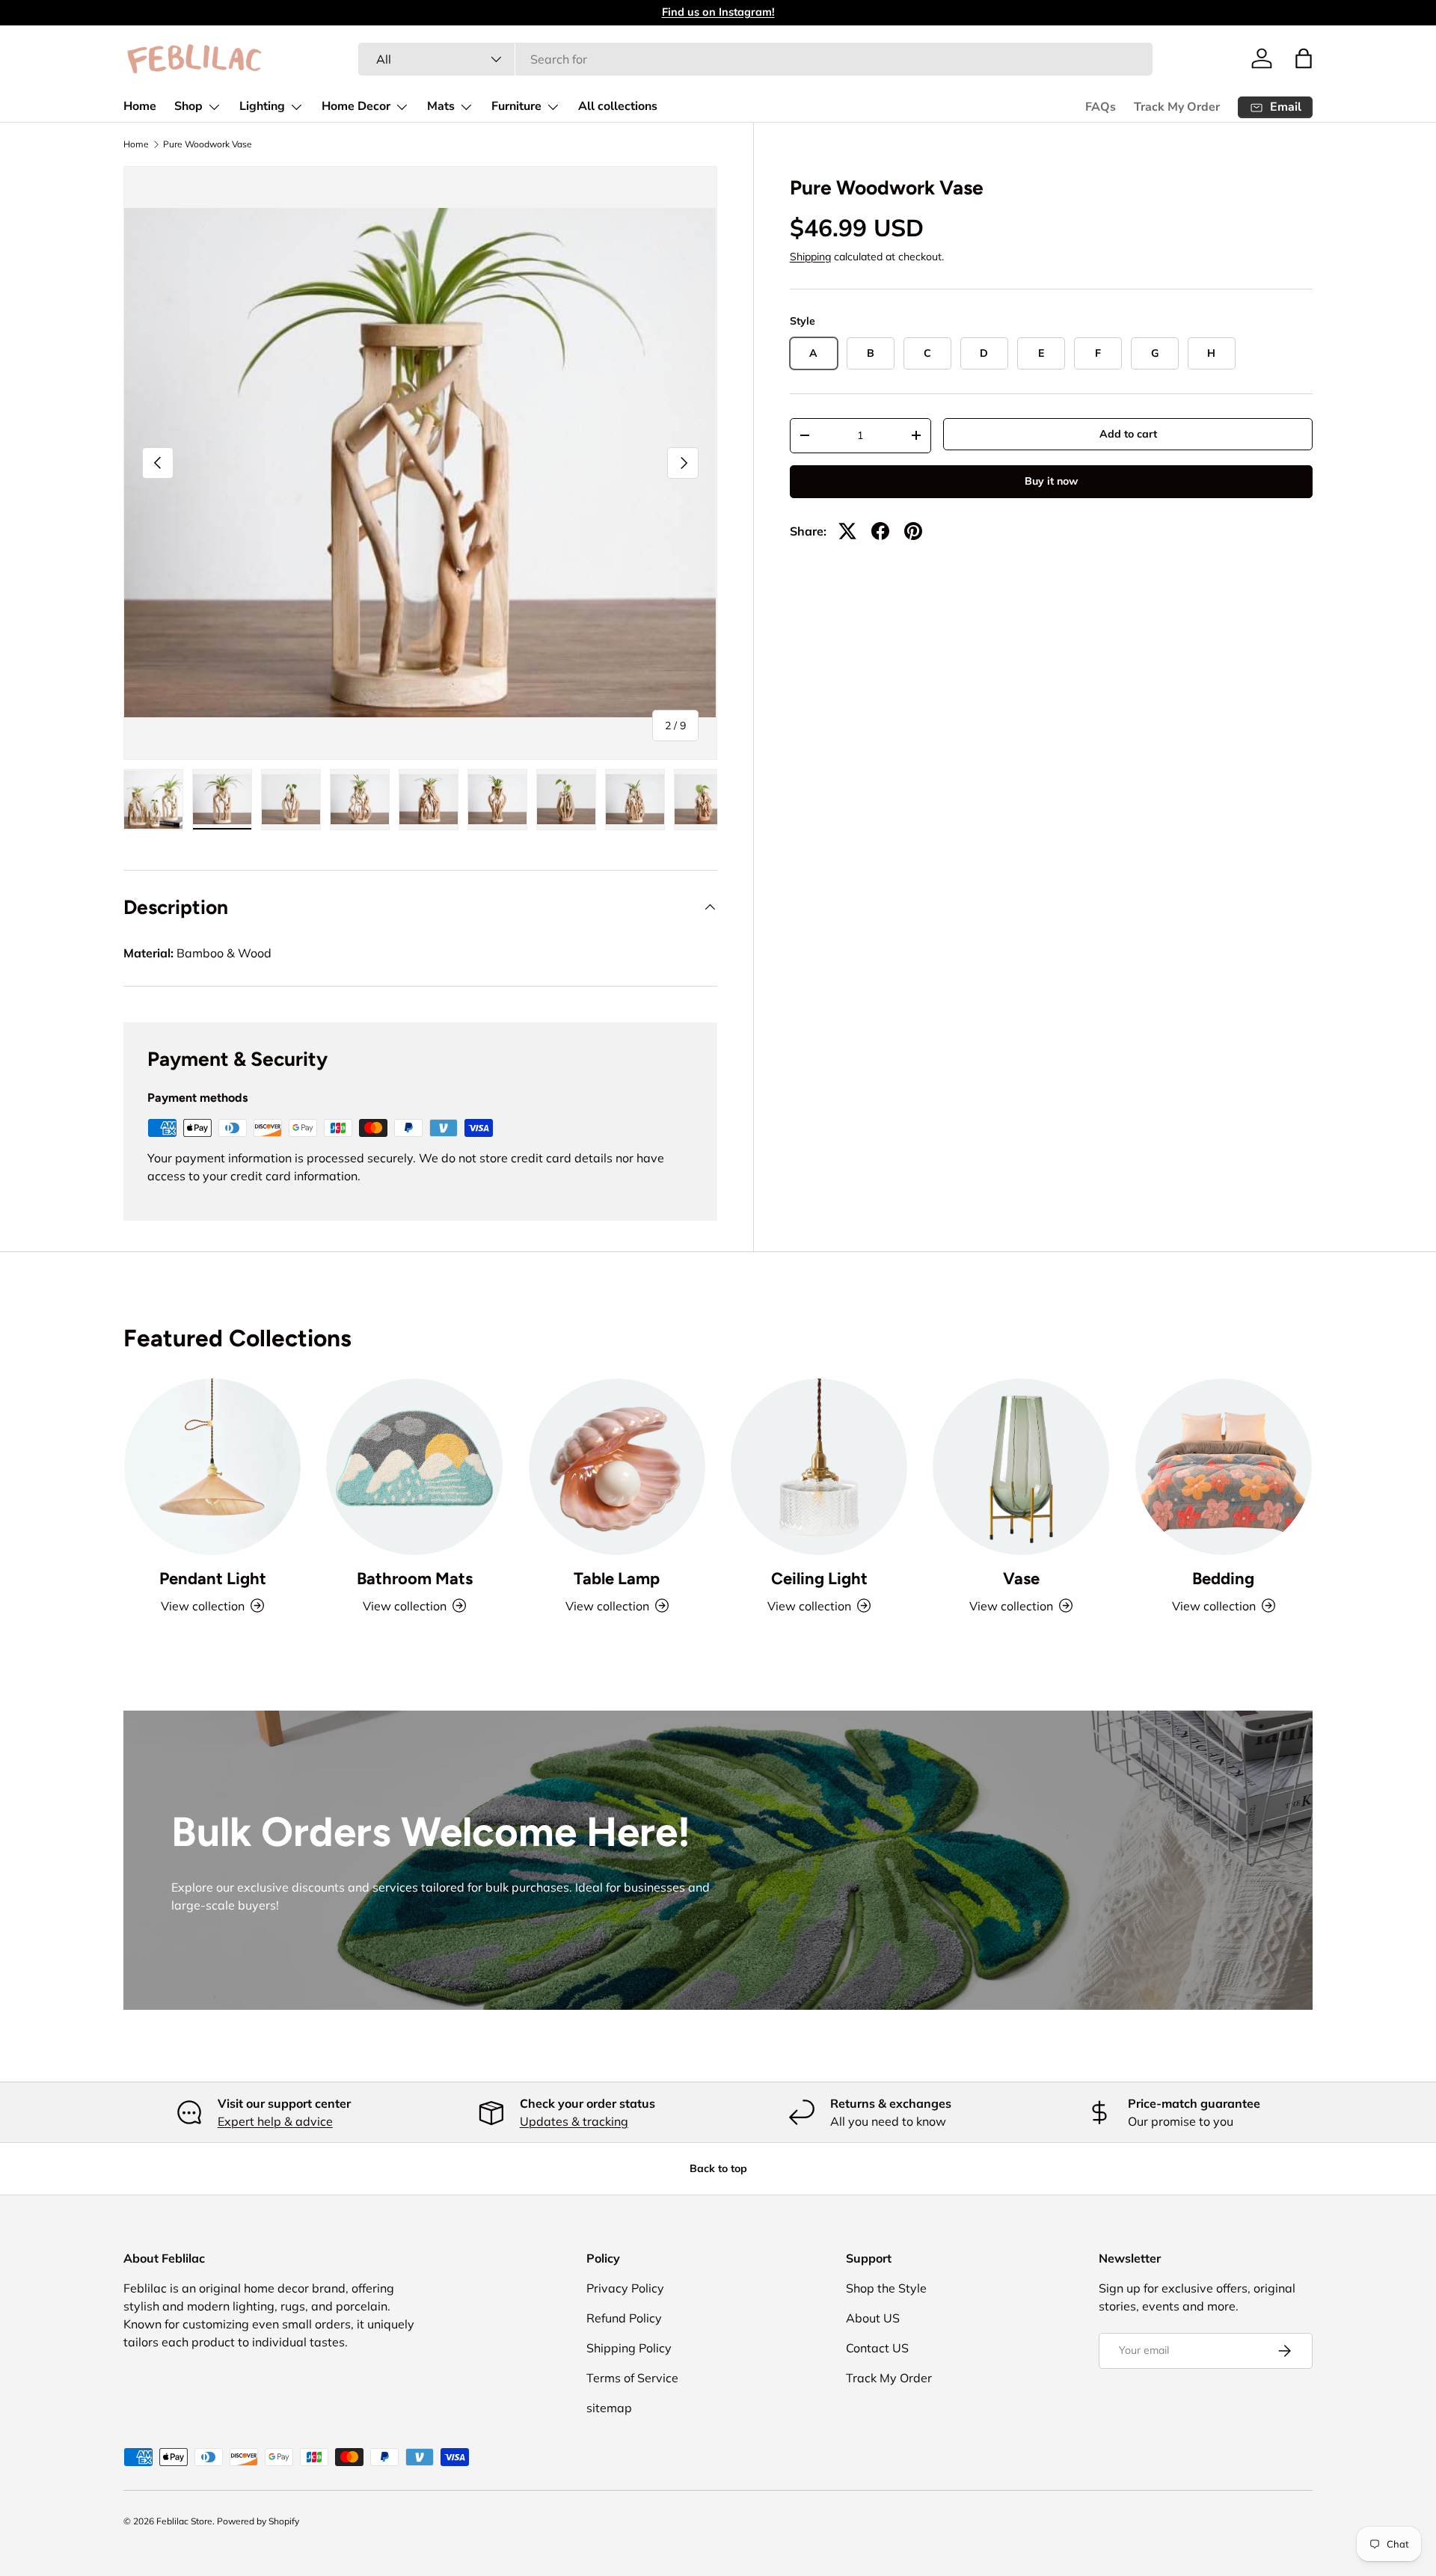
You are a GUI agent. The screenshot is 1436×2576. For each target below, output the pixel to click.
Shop (188, 106)
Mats (441, 106)
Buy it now (1051, 481)
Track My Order (1177, 107)
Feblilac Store (184, 2521)
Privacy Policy (625, 2288)
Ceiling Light (819, 1579)
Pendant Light (213, 1579)
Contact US (877, 2348)
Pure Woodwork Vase (208, 144)
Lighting (262, 106)
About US (873, 2318)
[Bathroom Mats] (414, 1467)
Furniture (516, 106)
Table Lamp (617, 1579)
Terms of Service (632, 2378)
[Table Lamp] (617, 1467)
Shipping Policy (629, 2348)
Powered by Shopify (258, 2521)
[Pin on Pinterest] (913, 531)
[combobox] (755, 59)
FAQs (1101, 107)
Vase (1021, 1579)
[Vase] (1021, 1467)
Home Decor (356, 106)
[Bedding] (1224, 1467)
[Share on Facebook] (880, 531)
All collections (618, 106)
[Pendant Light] (212, 1467)
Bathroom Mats (415, 1579)
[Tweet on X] (847, 531)
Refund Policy (624, 2318)
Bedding (1223, 1579)
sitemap (609, 2408)
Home (140, 106)
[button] (1304, 58)
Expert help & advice (275, 2121)
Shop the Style (886, 2288)
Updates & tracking (574, 2121)
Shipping (810, 257)
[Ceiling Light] (819, 1467)
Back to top (718, 2168)
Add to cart (1128, 434)
